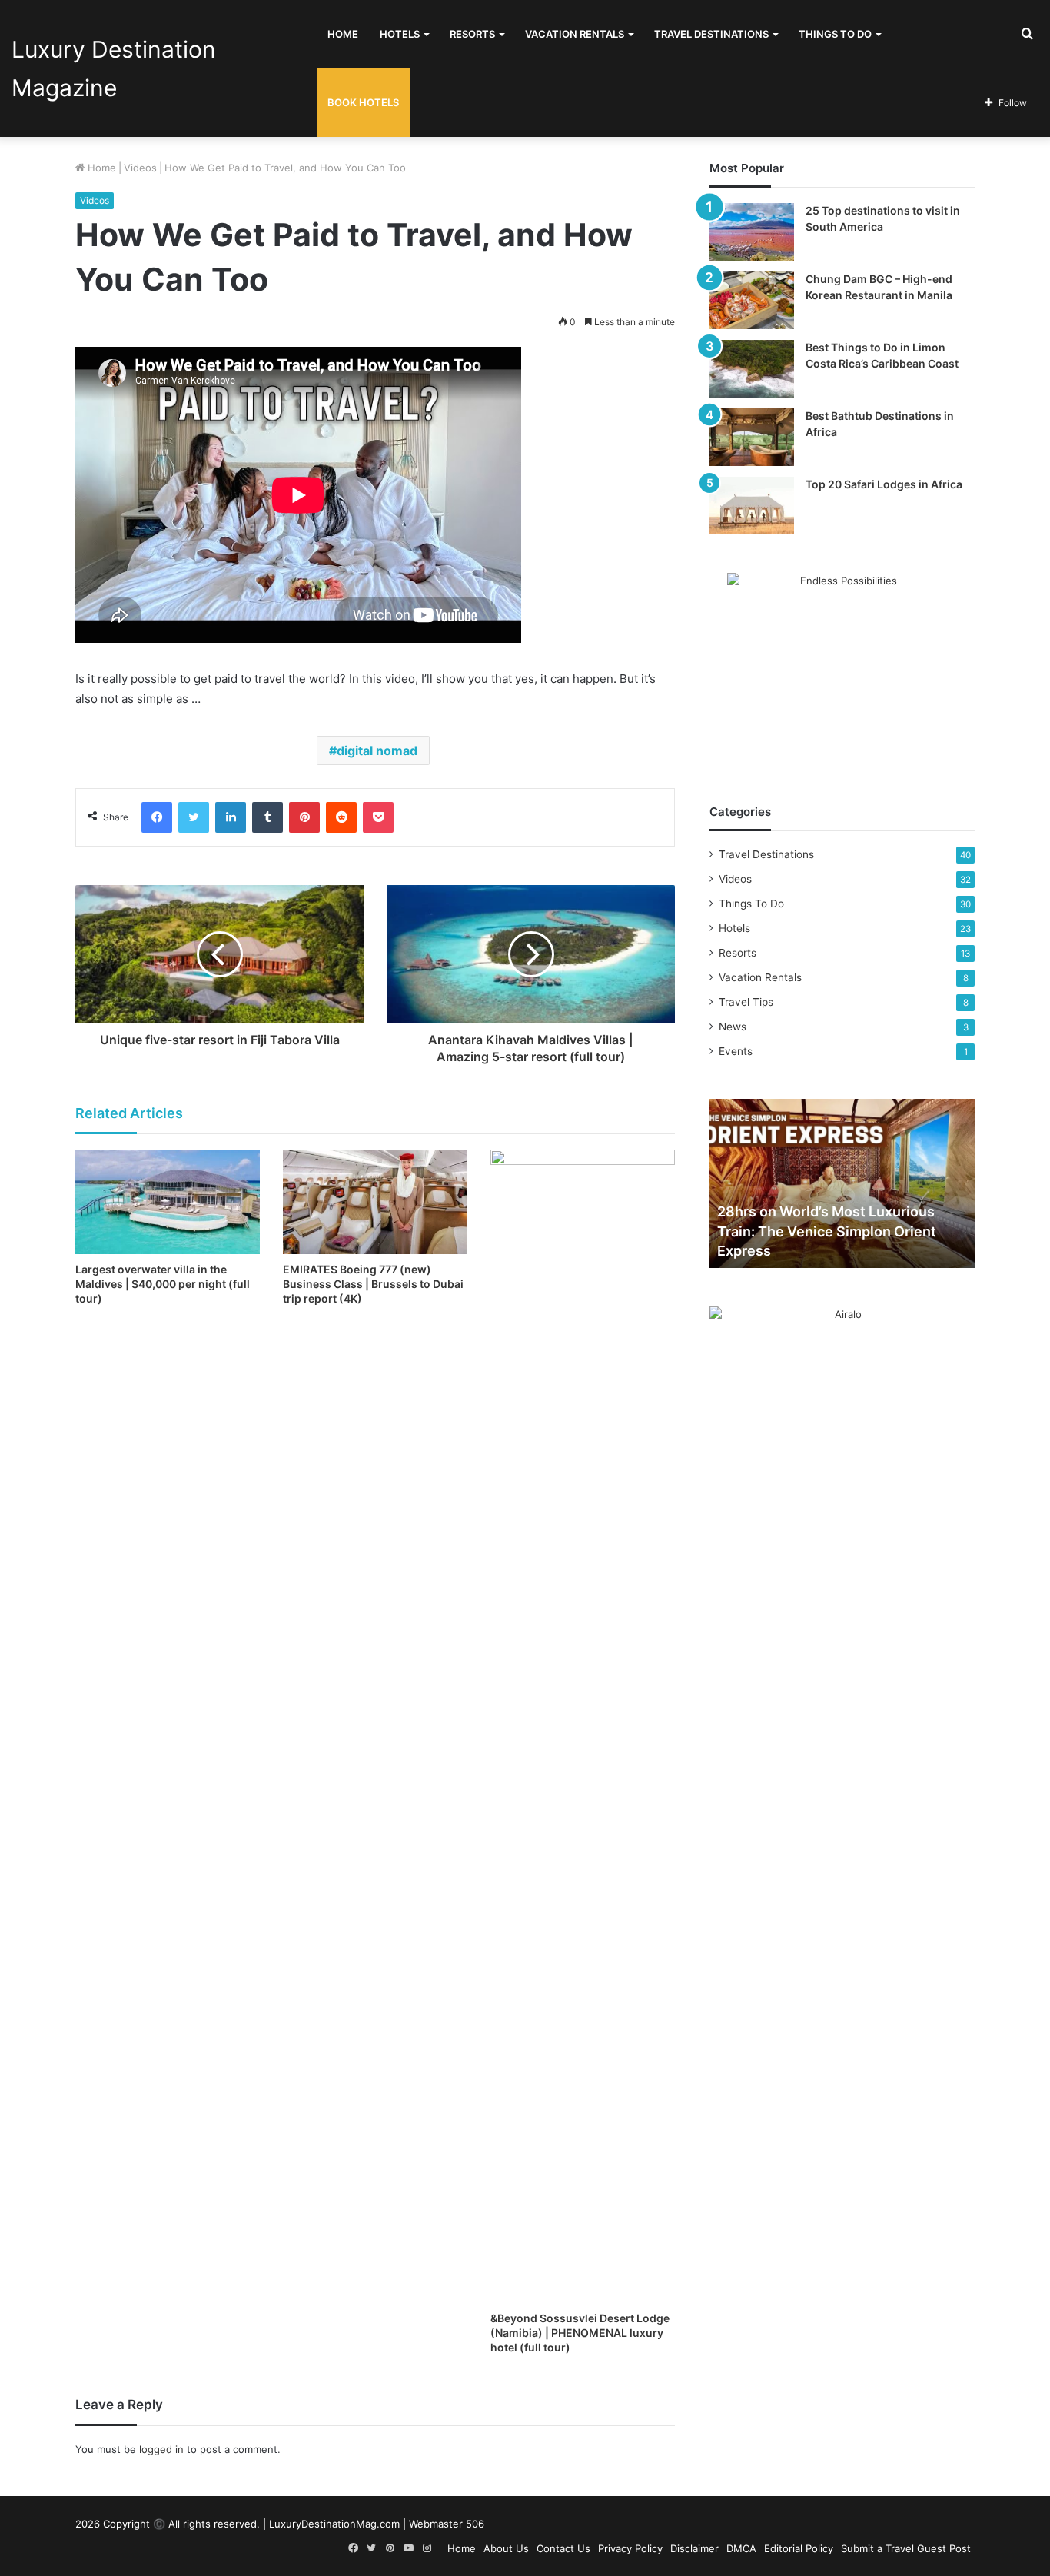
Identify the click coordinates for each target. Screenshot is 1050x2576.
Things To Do (835, 34)
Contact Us (563, 2548)
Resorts (472, 34)
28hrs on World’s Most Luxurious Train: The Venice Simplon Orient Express (827, 1231)
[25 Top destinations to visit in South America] (752, 232)
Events (736, 1051)
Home (343, 34)
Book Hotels (363, 102)
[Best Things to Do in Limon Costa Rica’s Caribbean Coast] (752, 369)
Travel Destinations (711, 34)
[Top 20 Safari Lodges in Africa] (752, 506)
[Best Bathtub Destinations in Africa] (752, 437)
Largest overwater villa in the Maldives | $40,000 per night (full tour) (163, 1284)
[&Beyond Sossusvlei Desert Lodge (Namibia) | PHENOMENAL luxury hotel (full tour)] (583, 1726)
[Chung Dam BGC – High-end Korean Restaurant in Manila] (752, 300)
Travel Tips (746, 1002)
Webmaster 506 (447, 2524)
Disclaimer (694, 2548)
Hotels (400, 34)
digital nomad (377, 751)
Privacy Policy (630, 2548)
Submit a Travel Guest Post (906, 2548)
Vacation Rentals (575, 34)
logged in (161, 2449)
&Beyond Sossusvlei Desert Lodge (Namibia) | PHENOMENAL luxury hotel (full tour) (580, 2333)
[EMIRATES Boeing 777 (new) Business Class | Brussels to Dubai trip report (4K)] (375, 1201)
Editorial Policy (799, 2548)
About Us (506, 2548)
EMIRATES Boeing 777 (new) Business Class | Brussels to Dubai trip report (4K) (373, 1284)
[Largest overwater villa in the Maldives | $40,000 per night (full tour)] (168, 1201)
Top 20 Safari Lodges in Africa (884, 484)
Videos (140, 168)
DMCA (741, 2548)
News (733, 1027)
